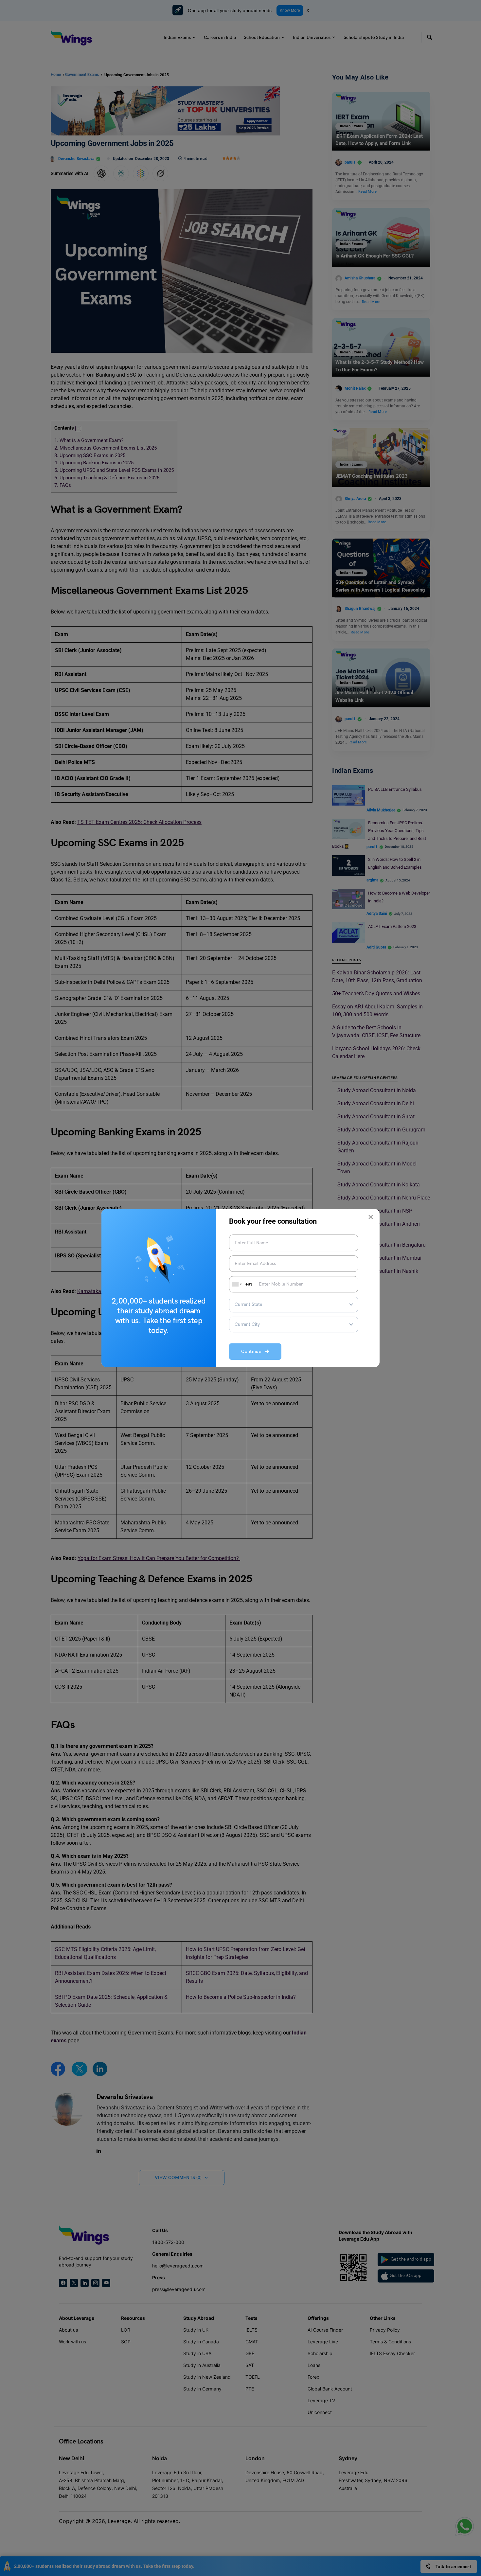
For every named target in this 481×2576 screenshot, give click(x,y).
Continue (253, 1352)
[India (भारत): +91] (236, 1284)
